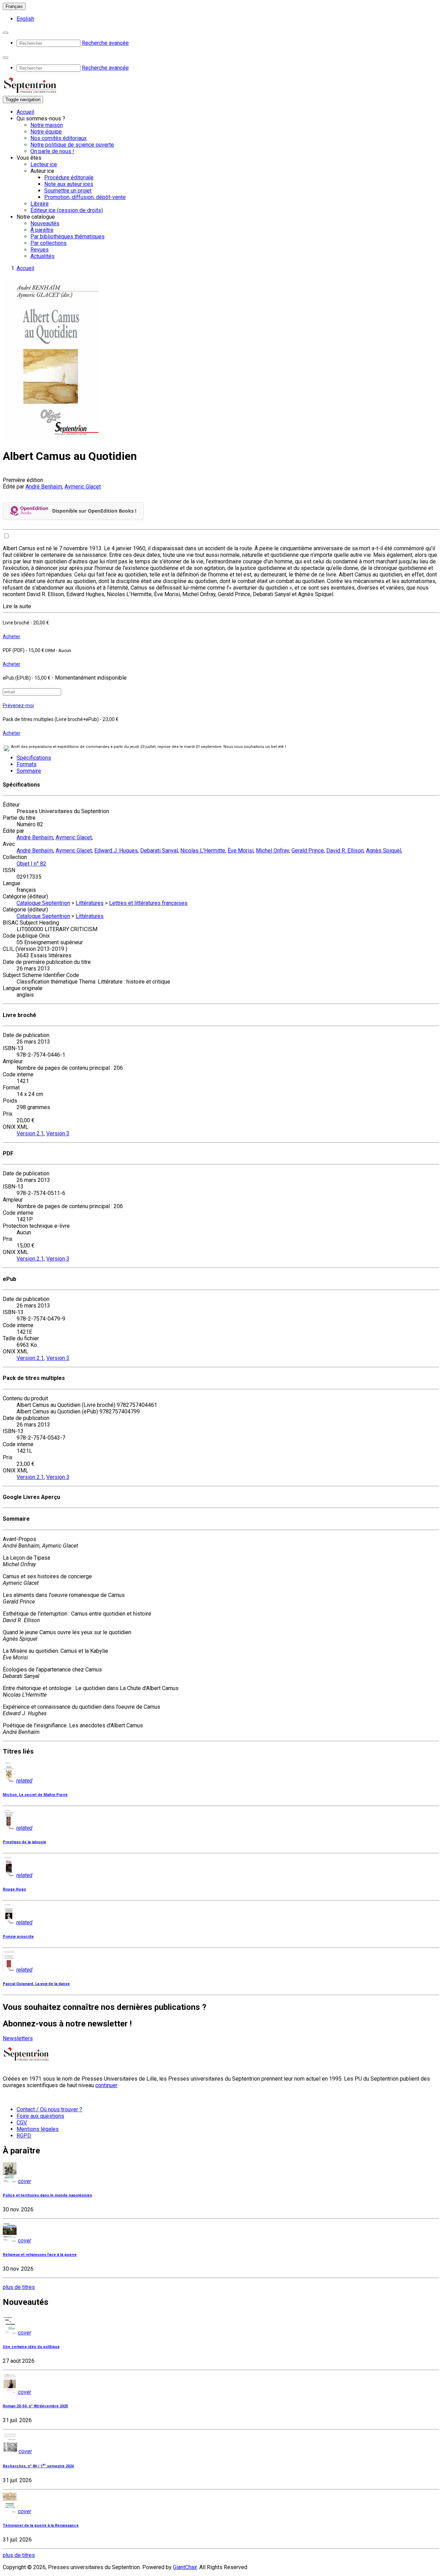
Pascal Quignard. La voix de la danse (36, 1984)
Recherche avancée (105, 43)
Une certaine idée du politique (31, 2347)
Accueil (25, 112)
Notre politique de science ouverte (72, 145)
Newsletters (18, 2038)
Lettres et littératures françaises (148, 903)
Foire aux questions (40, 2116)
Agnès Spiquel (384, 851)
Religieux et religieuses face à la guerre (40, 2255)
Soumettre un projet (68, 191)
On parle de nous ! (52, 151)
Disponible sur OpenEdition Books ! (94, 511)
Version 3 (58, 1133)
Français (14, 6)
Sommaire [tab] (29, 771)
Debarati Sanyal (159, 851)
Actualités (42, 256)
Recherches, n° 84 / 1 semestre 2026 (38, 2466)
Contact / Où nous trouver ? (49, 2109)
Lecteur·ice (44, 164)
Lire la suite (17, 606)
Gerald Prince (308, 851)
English (25, 19)
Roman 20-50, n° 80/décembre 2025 (35, 2406)
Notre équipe (46, 132)
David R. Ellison (345, 851)
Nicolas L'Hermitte (203, 851)
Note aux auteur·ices (69, 184)
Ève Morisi (241, 851)
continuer (106, 2085)
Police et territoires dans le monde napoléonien (47, 2195)
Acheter (12, 636)
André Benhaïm (44, 487)
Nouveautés (45, 223)
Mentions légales (38, 2129)
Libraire (40, 204)
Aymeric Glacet (83, 487)
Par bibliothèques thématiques (68, 236)
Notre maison (47, 125)
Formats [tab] (27, 764)
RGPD (24, 2136)
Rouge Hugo (14, 1889)
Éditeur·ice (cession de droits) (67, 210)
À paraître (42, 230)
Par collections (49, 243)
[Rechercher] (6, 33)
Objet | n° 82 (31, 864)
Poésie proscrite (18, 1937)
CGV (22, 2123)
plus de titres (19, 2287)
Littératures (90, 903)
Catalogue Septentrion (43, 903)
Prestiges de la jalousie (25, 1842)
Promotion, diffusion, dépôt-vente (85, 197)
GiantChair (185, 2567)
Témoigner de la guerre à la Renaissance (41, 2525)
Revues (40, 250)
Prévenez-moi (18, 705)
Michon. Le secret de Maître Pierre (35, 1795)
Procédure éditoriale (69, 177)
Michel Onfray (272, 851)
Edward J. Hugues (116, 851)
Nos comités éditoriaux (59, 138)
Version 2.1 (30, 1133)
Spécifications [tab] (34, 758)
